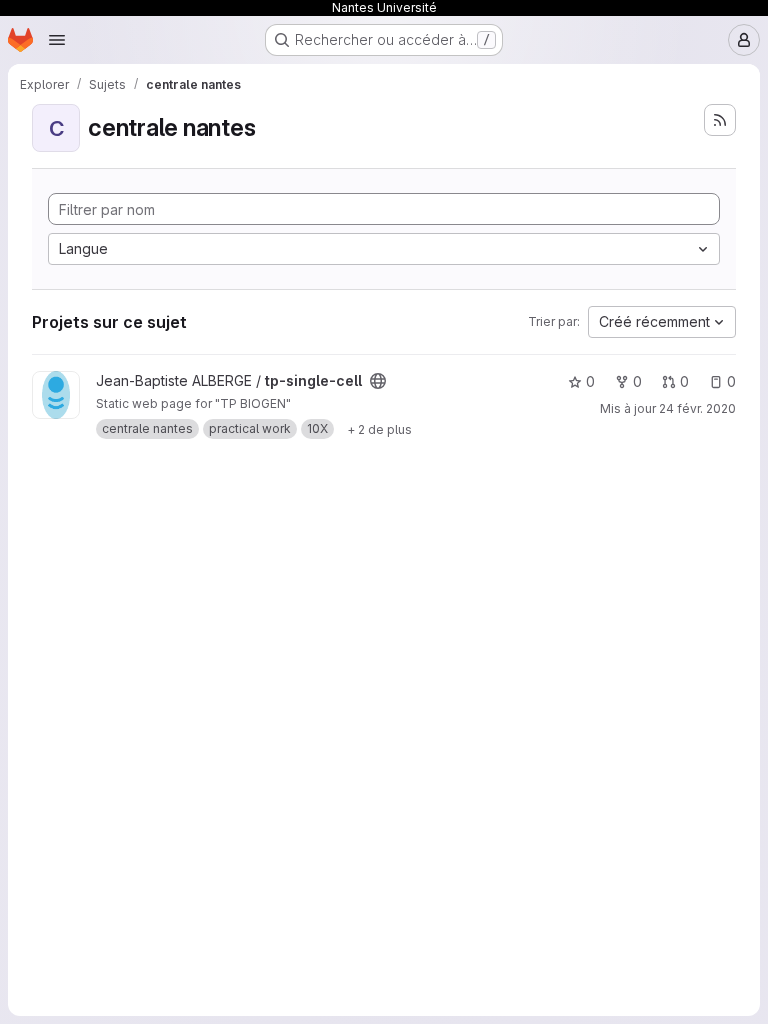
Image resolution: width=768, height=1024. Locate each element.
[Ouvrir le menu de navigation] (57, 40)
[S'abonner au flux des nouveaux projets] (720, 120)
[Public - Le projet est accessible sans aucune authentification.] (378, 381)
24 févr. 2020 (697, 408)
